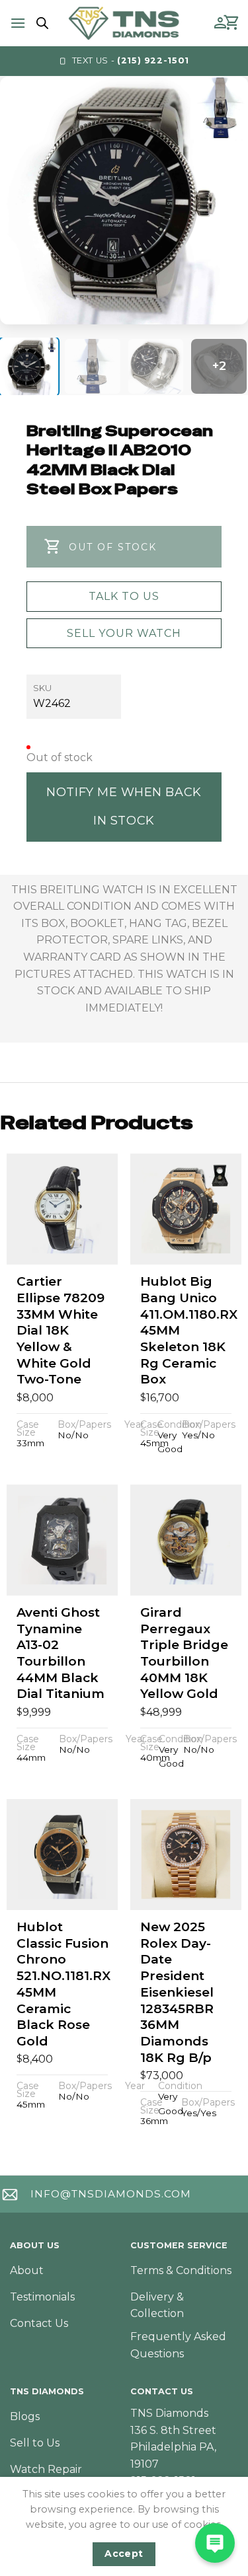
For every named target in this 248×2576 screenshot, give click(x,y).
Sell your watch (124, 633)
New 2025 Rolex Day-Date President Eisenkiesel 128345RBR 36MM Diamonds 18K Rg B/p (177, 1992)
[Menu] (18, 23)
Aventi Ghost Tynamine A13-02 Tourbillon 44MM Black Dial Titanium (61, 1653)
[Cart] (232, 23)
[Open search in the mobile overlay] (40, 23)
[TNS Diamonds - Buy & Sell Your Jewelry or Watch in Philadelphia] (124, 23)
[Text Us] (215, 2543)
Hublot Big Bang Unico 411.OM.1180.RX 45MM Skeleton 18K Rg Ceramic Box (189, 1330)
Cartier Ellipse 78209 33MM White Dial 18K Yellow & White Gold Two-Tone (61, 1330)
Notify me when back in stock (124, 806)
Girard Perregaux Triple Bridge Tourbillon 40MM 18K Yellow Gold (184, 1653)
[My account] (220, 23)
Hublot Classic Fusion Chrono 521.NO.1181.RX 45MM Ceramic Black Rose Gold (63, 1984)
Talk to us (124, 596)
